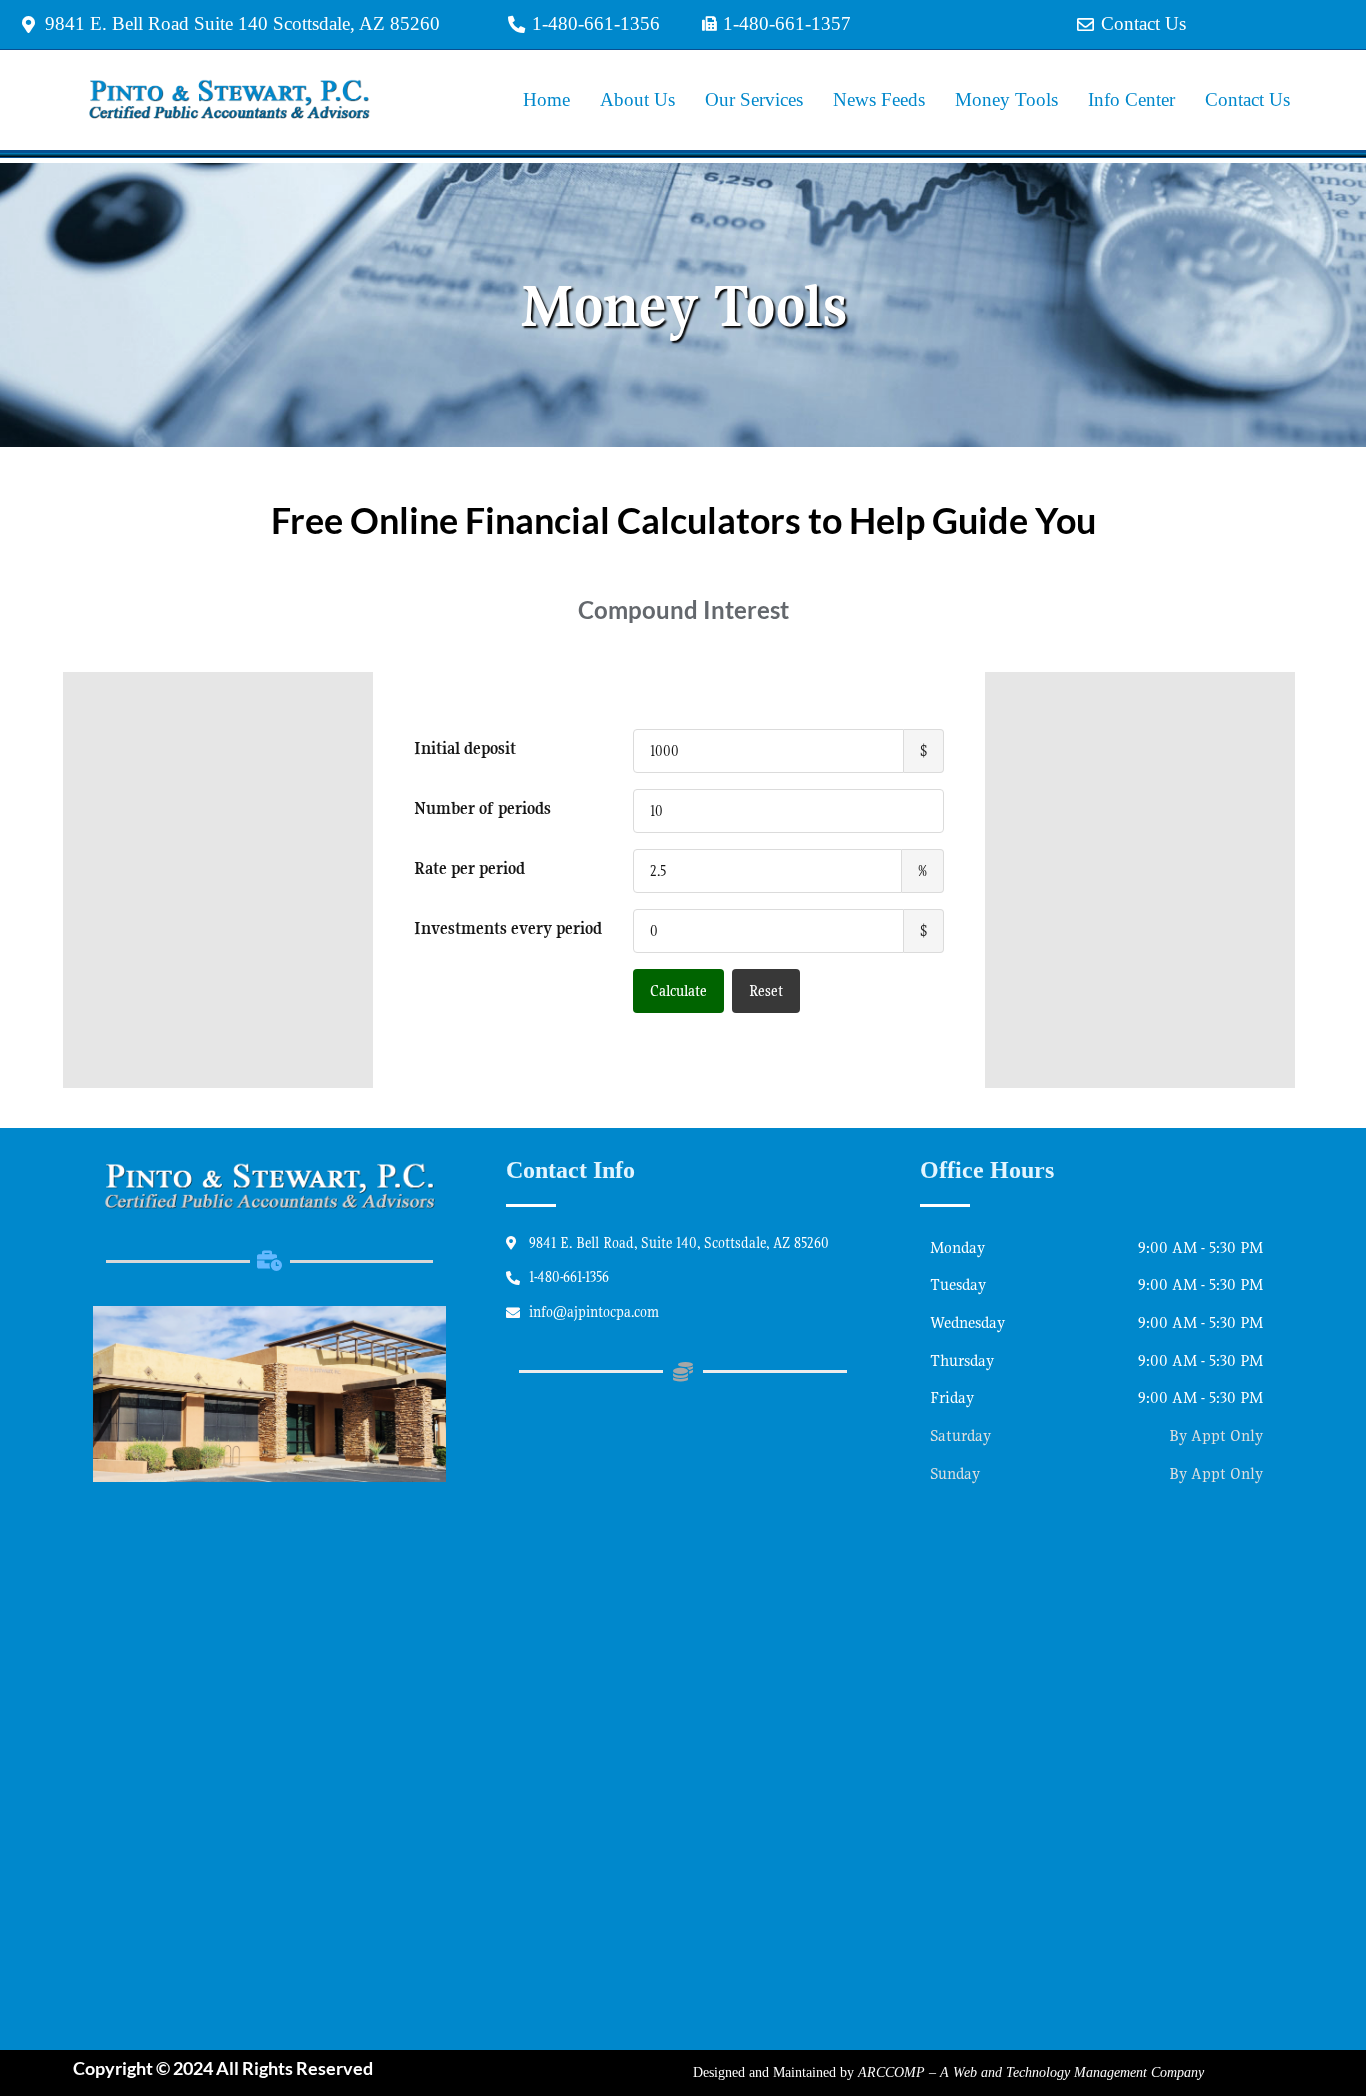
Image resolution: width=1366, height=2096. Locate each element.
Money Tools (1006, 99)
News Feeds (879, 99)
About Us (637, 99)
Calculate (678, 991)
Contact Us (1247, 99)
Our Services (754, 99)
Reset (766, 991)
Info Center (1131, 99)
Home (546, 99)
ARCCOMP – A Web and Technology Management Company (1031, 2072)
